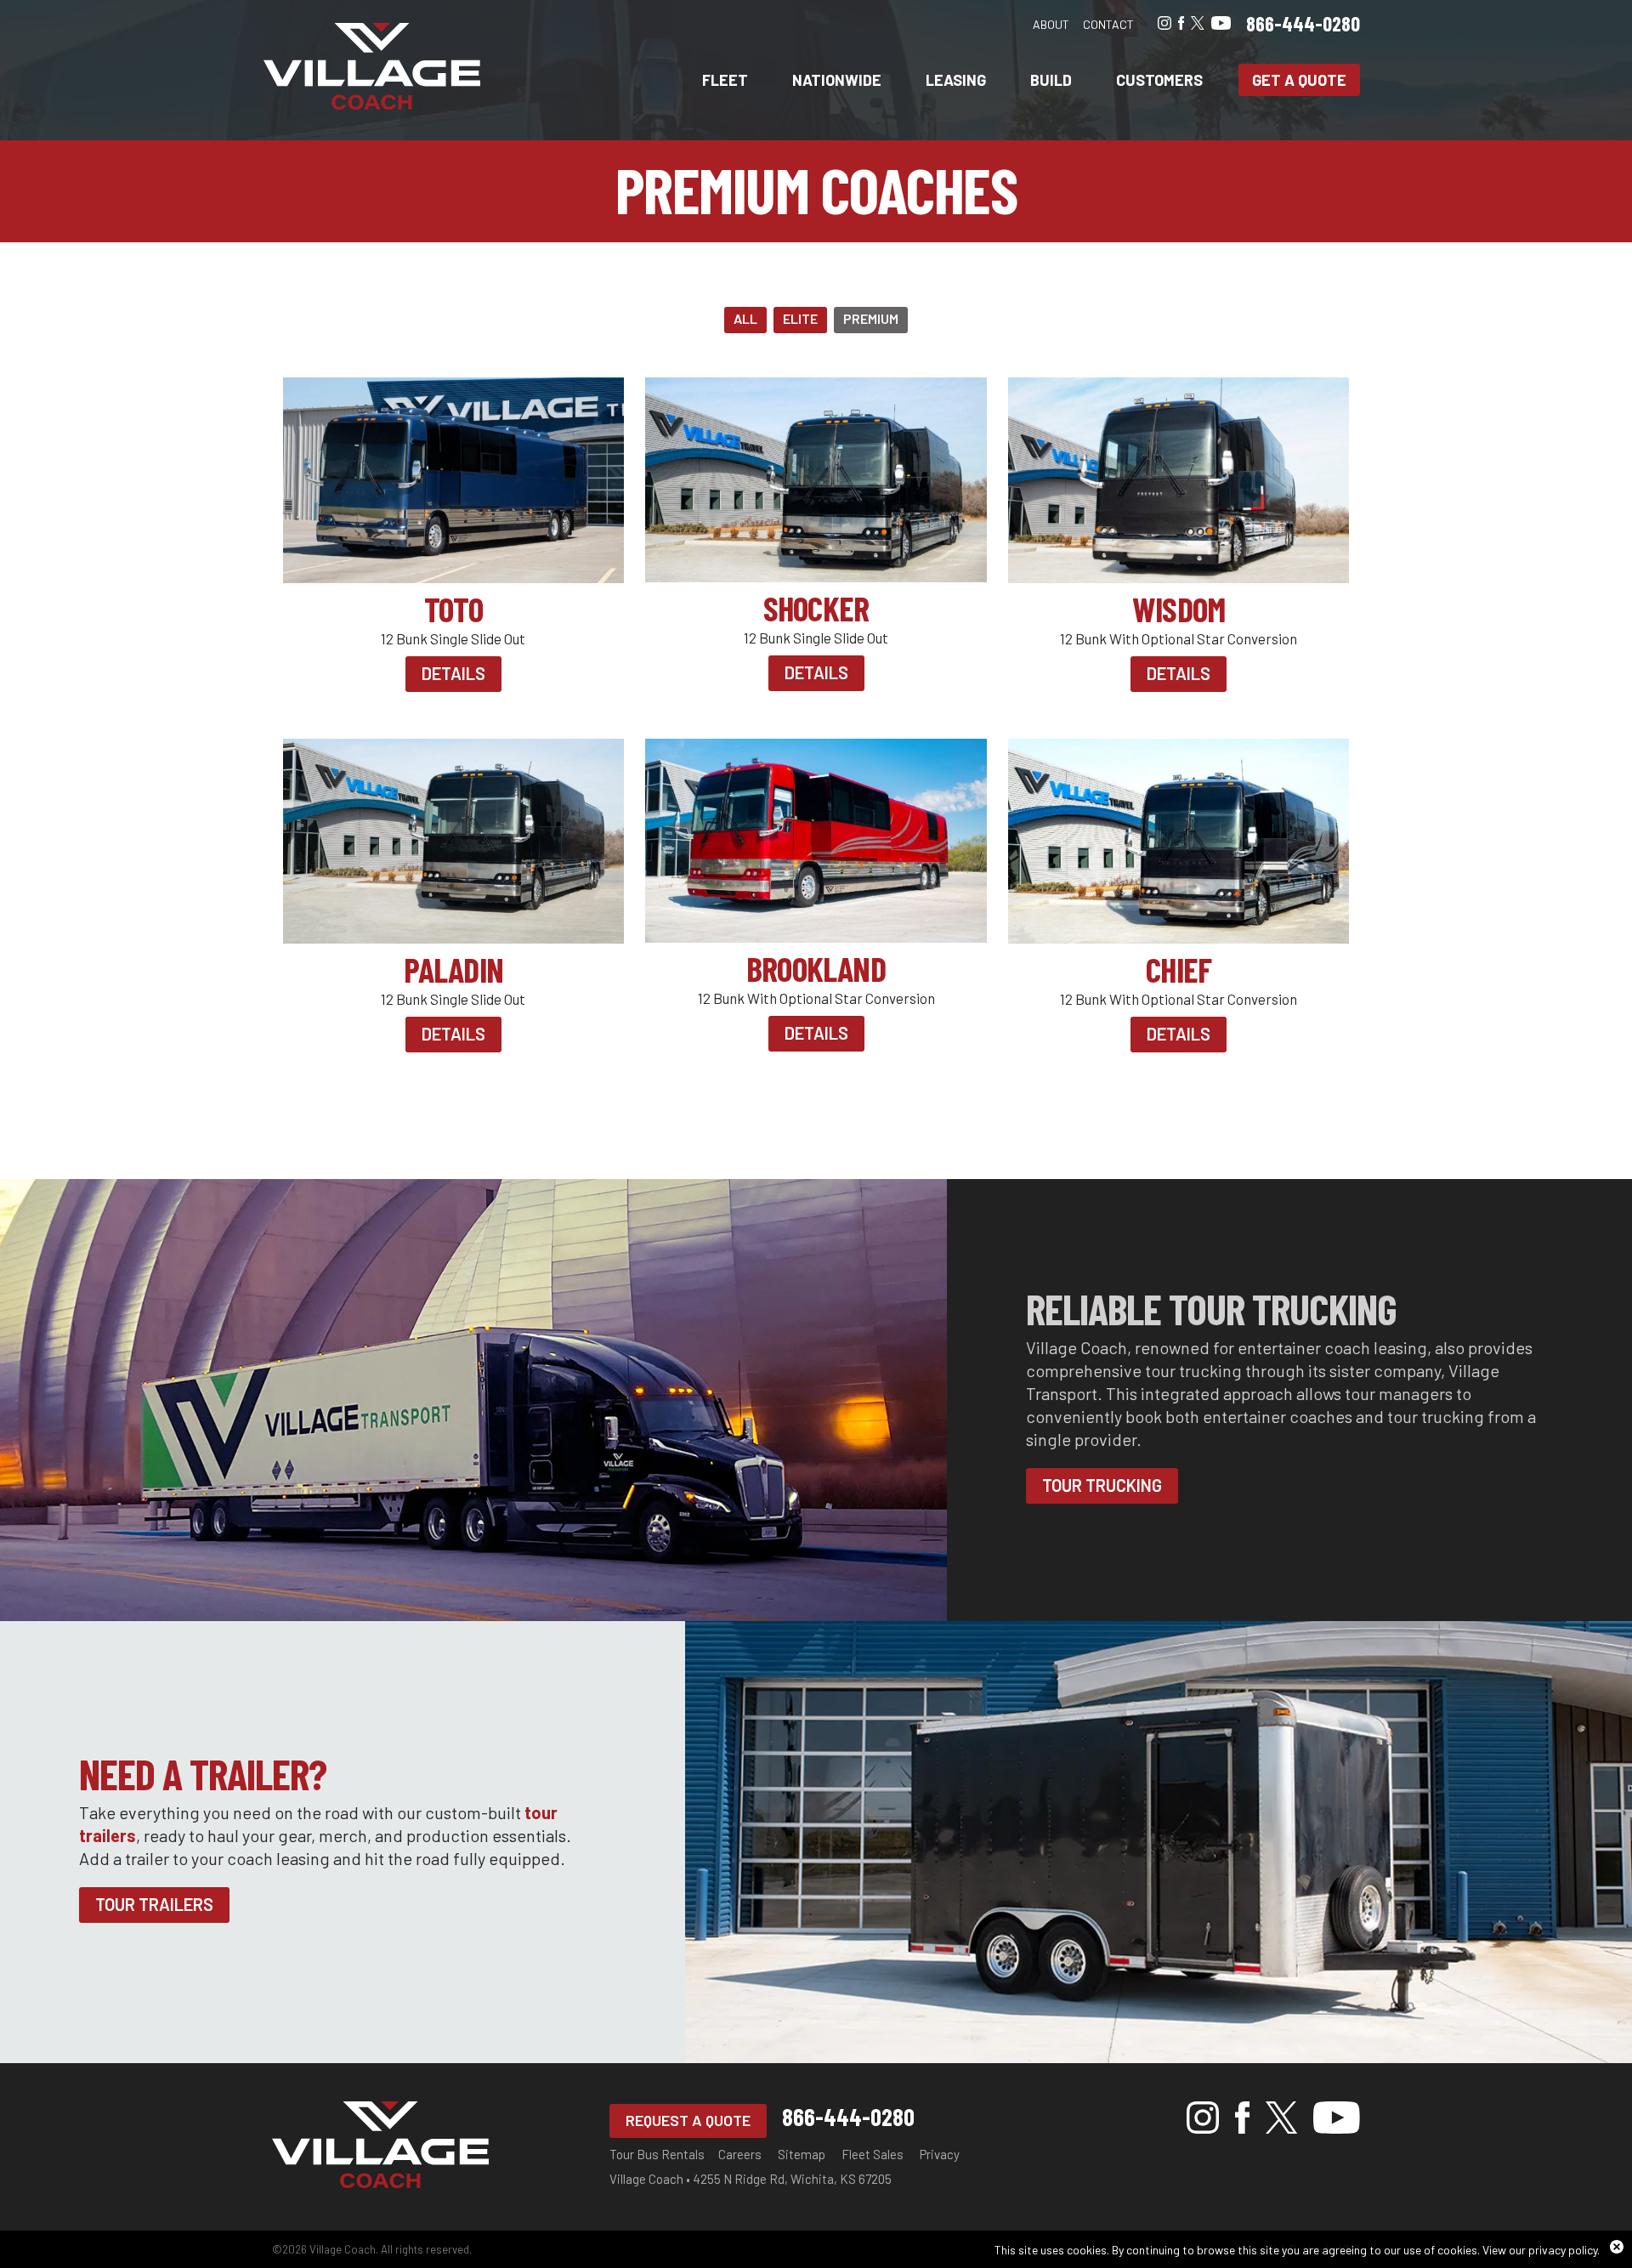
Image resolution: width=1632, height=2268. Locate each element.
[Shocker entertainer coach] (816, 480)
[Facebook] (1181, 23)
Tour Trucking (1102, 1485)
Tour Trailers (154, 1904)
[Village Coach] (380, 2183)
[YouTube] (1221, 23)
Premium (871, 318)
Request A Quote (688, 2120)
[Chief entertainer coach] (1179, 841)
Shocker (816, 608)
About (1051, 24)
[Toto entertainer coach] (453, 480)
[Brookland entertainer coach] (816, 841)
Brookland (816, 968)
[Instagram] (1164, 23)
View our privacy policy (1540, 2250)
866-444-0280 (848, 2117)
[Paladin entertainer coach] (453, 841)
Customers (1159, 80)
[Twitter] (1198, 23)
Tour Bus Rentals (657, 2154)
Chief (1179, 969)
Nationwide (837, 80)
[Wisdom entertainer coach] (1179, 480)
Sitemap (802, 2154)
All (745, 318)
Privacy (940, 2154)
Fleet (725, 80)
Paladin (453, 969)
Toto (453, 609)
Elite (800, 318)
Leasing (956, 80)
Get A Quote (1299, 80)
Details (453, 673)
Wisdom (1179, 609)
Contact (1108, 24)
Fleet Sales (873, 2154)
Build (1051, 80)
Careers (740, 2154)
